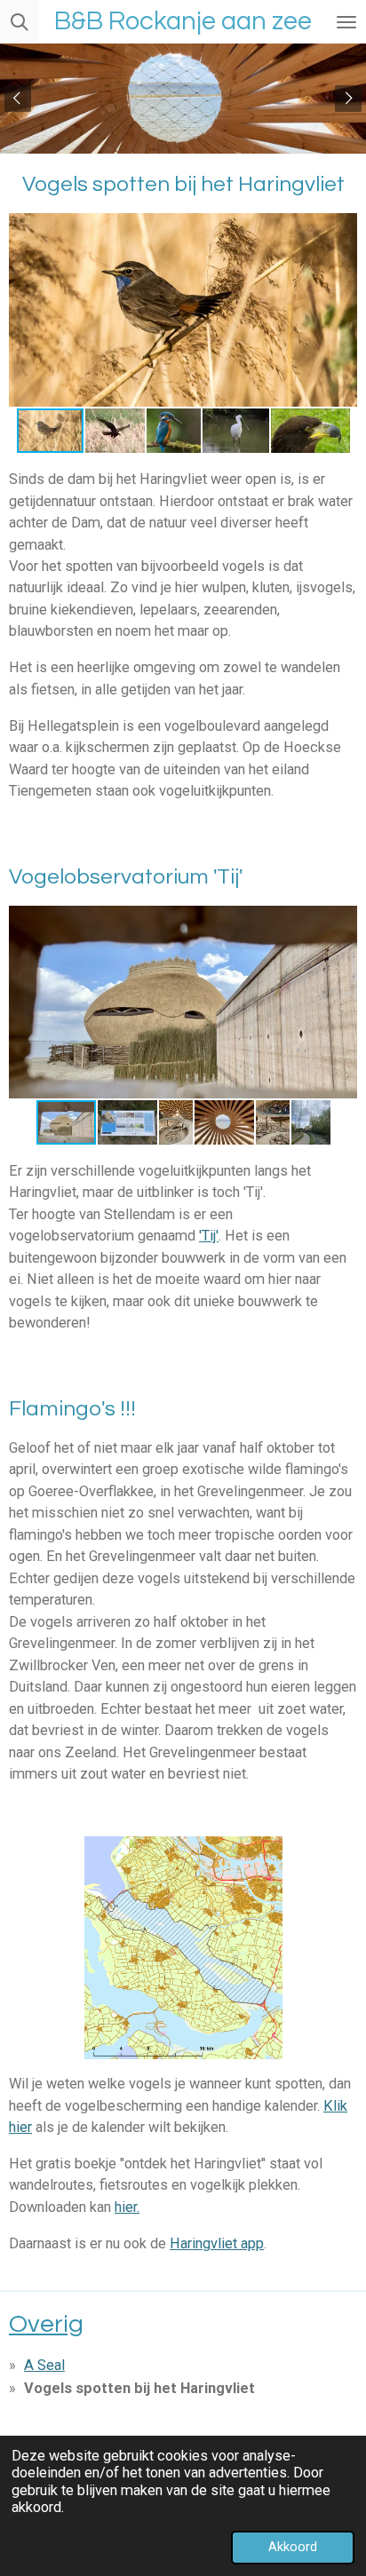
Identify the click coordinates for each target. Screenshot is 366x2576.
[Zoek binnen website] (20, 22)
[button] (341, 229)
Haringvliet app (217, 2243)
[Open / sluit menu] (346, 22)
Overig (46, 2324)
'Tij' (209, 1236)
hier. (127, 2207)
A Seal (44, 2365)
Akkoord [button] (293, 2547)
